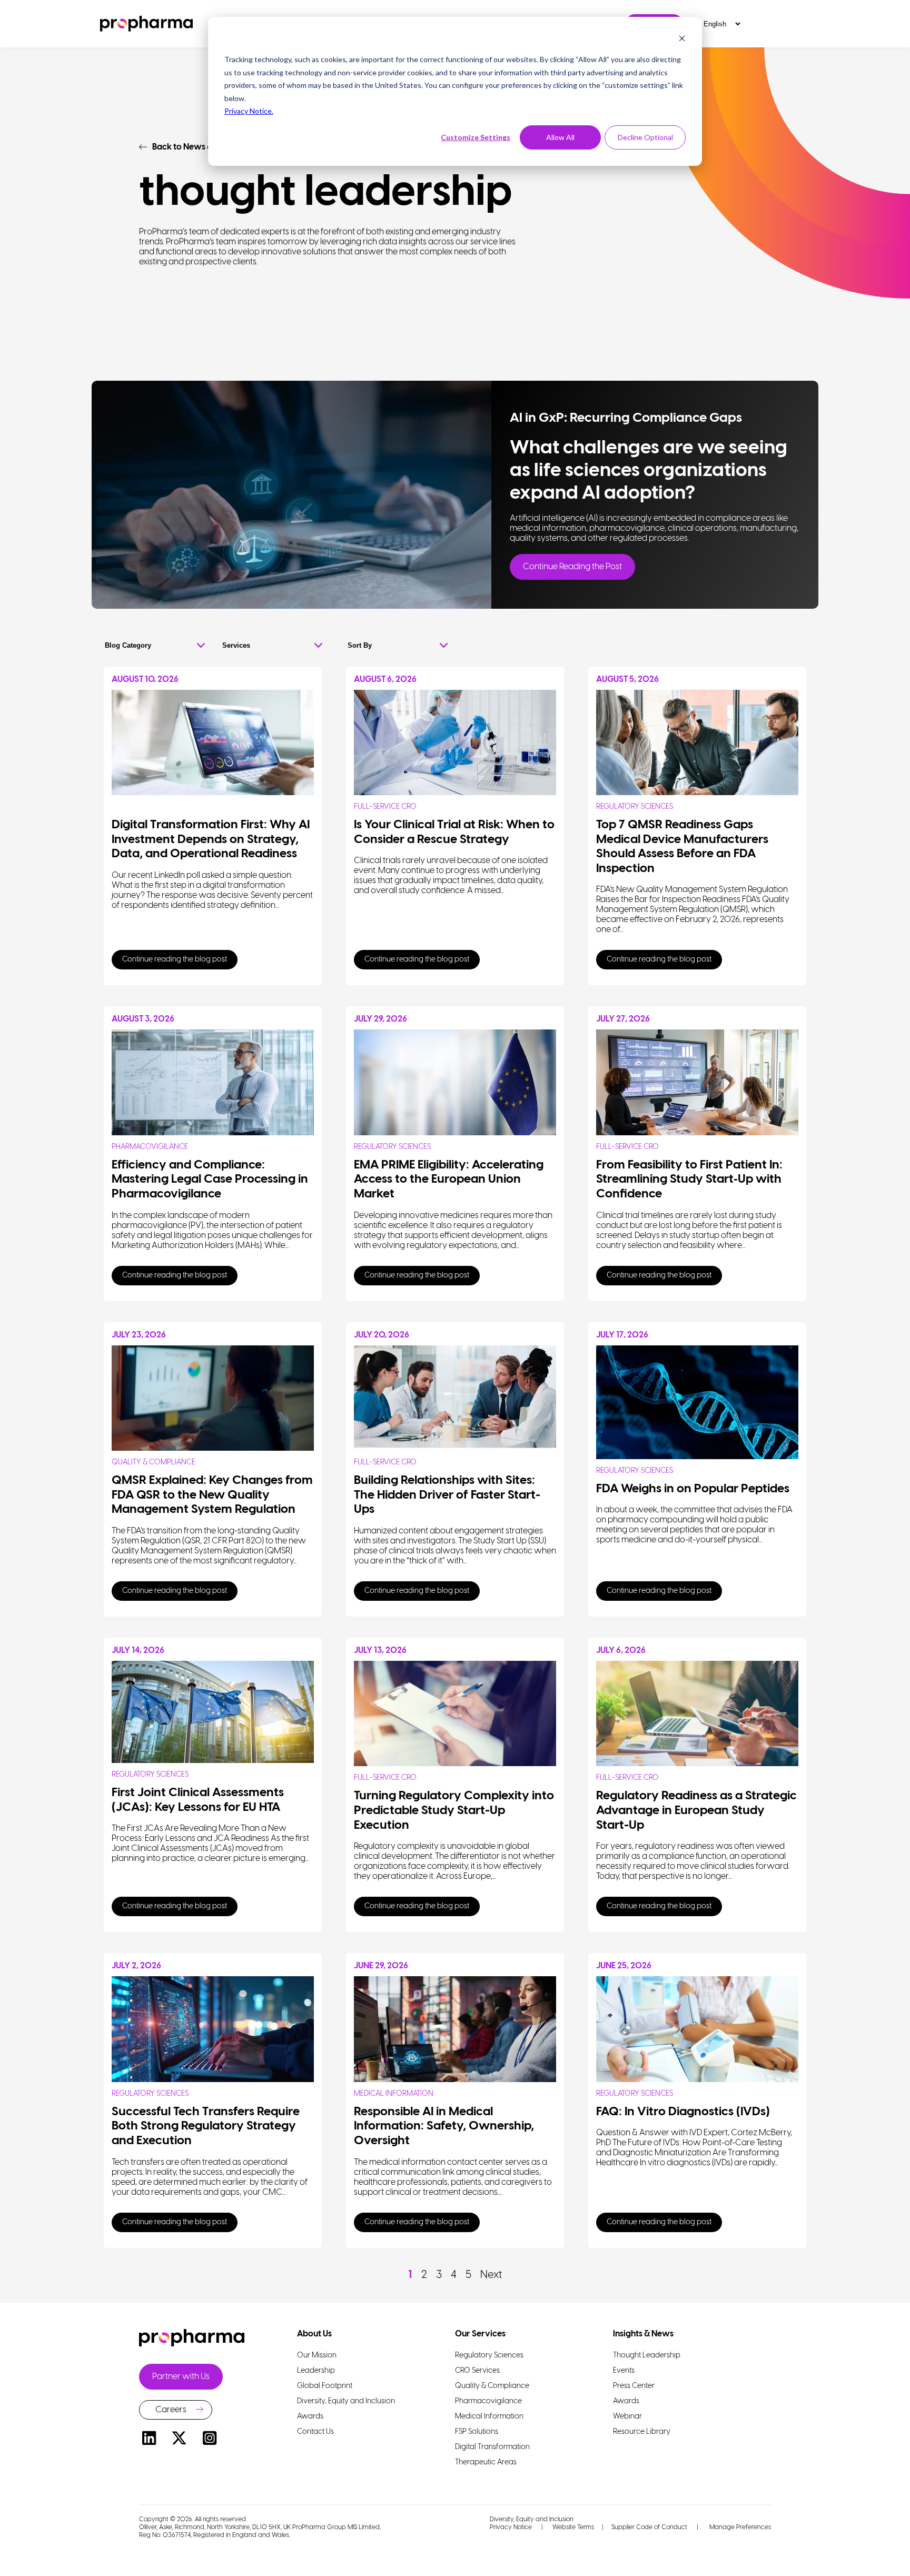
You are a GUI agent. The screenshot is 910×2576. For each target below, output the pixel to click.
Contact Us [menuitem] (315, 2432)
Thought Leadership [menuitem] (647, 2356)
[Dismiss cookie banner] (682, 40)
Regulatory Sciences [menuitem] (489, 2356)
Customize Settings (476, 137)
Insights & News (643, 2334)
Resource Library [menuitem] (642, 2432)
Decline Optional (645, 137)
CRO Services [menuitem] (477, 2371)
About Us (314, 2334)
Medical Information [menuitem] (489, 2417)
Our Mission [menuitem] (317, 2356)
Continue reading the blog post (175, 960)
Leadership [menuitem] (316, 2371)
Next (491, 2275)
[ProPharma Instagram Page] (210, 2440)
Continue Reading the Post (572, 567)
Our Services (480, 2334)
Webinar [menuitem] (627, 2417)
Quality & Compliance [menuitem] (492, 2386)
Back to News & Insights (198, 147)
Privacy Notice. (249, 111)
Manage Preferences (739, 2527)
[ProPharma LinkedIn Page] (149, 2440)
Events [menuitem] (624, 2371)
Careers (171, 2410)
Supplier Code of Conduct (649, 2527)
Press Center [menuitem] (634, 2386)
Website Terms (573, 2527)
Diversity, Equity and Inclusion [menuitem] (346, 2401)
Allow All (560, 137)
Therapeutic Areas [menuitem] (486, 2463)
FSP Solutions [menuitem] (477, 2432)
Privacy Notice (511, 2527)
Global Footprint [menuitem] (325, 2386)
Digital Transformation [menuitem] (492, 2447)
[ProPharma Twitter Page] (180, 2440)
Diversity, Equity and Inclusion (532, 2519)
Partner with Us (181, 2377)
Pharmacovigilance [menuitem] (488, 2401)
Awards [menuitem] (310, 2417)
